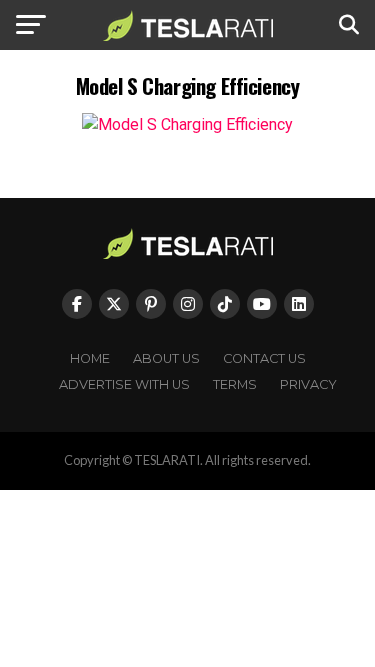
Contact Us (264, 358)
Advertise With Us (124, 384)
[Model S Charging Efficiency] (187, 124)
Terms (235, 384)
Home (90, 358)
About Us (166, 358)
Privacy (308, 384)
